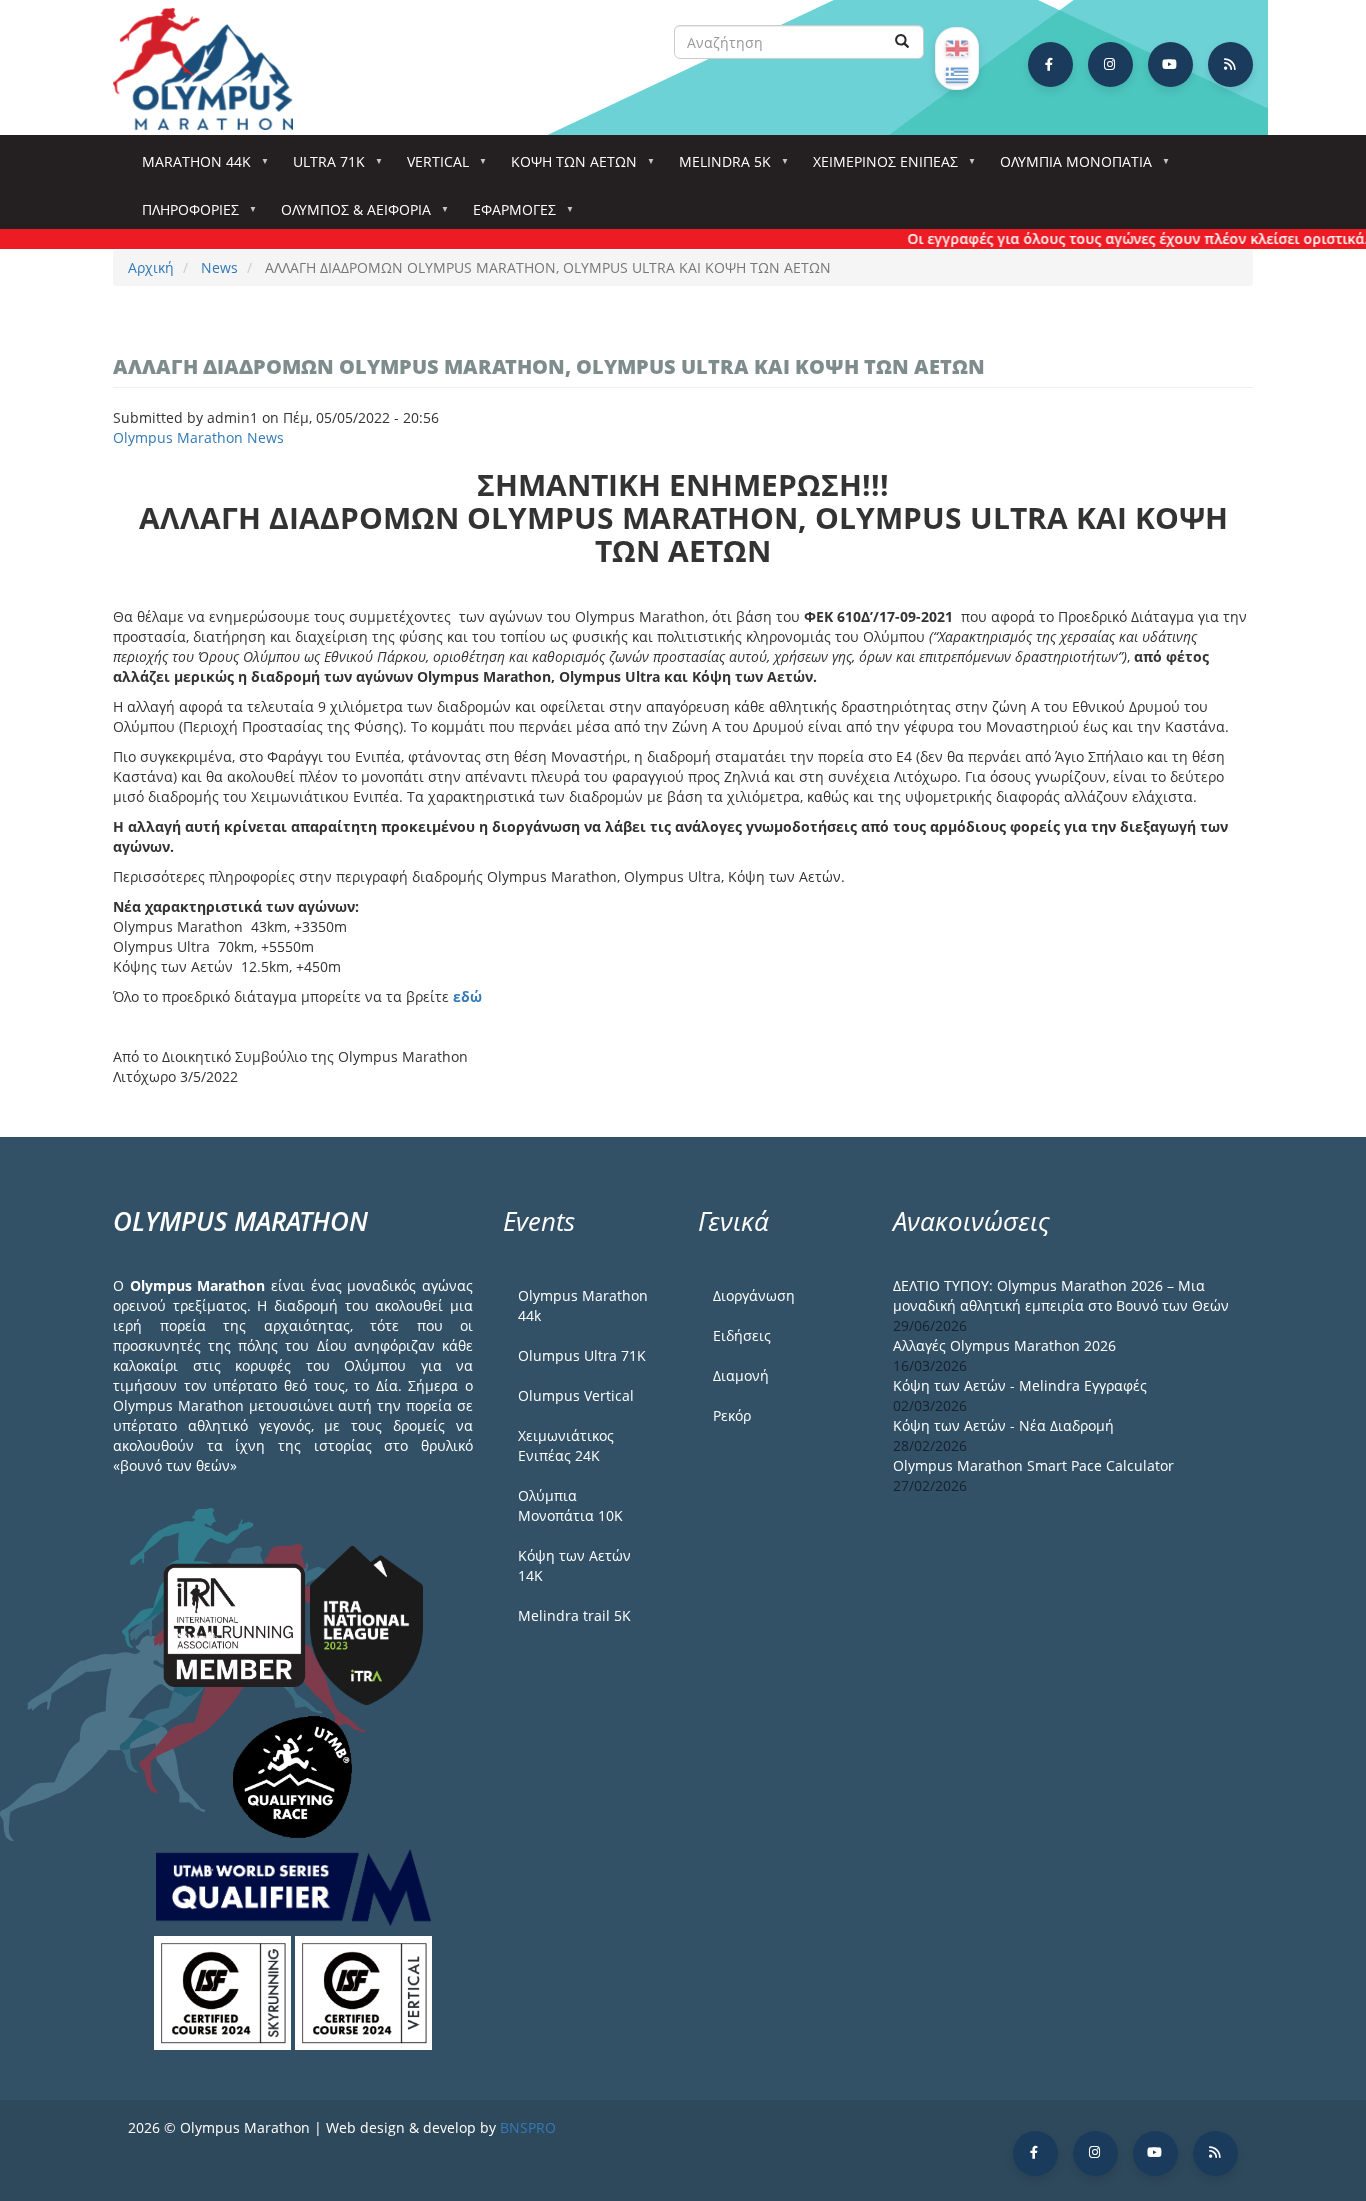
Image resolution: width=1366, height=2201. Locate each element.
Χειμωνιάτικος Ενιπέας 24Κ (566, 1445)
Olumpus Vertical (576, 1395)
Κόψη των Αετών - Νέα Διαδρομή (1003, 1425)
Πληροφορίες (183, 215)
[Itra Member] (236, 1623)
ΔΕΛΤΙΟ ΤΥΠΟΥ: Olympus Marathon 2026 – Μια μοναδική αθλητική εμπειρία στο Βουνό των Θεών (1061, 1295)
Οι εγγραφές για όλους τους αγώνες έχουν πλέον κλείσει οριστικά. (1110, 238)
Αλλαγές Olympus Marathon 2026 (1004, 1345)
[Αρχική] (213, 69)
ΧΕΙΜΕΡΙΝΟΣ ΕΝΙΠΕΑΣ (878, 167)
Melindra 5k (718, 167)
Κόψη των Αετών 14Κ (574, 1565)
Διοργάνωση (754, 1295)
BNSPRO (528, 2127)
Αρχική (151, 267)
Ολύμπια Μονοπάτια (1069, 167)
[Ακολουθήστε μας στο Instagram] (1110, 64)
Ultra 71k (322, 167)
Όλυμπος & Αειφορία (349, 215)
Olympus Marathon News (198, 437)
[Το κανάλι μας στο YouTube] (1170, 64)
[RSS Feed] (1230, 64)
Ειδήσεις (742, 1335)
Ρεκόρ (732, 1415)
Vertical (431, 167)
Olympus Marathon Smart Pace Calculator (1033, 1465)
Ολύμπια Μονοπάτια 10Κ (570, 1505)
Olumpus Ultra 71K (582, 1355)
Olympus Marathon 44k (583, 1305)
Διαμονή (741, 1375)
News (219, 267)
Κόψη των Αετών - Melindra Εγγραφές (1020, 1385)
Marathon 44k (189, 167)
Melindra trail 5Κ (574, 1615)
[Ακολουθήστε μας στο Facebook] (1050, 64)
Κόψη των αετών (567, 167)
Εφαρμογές (507, 215)
